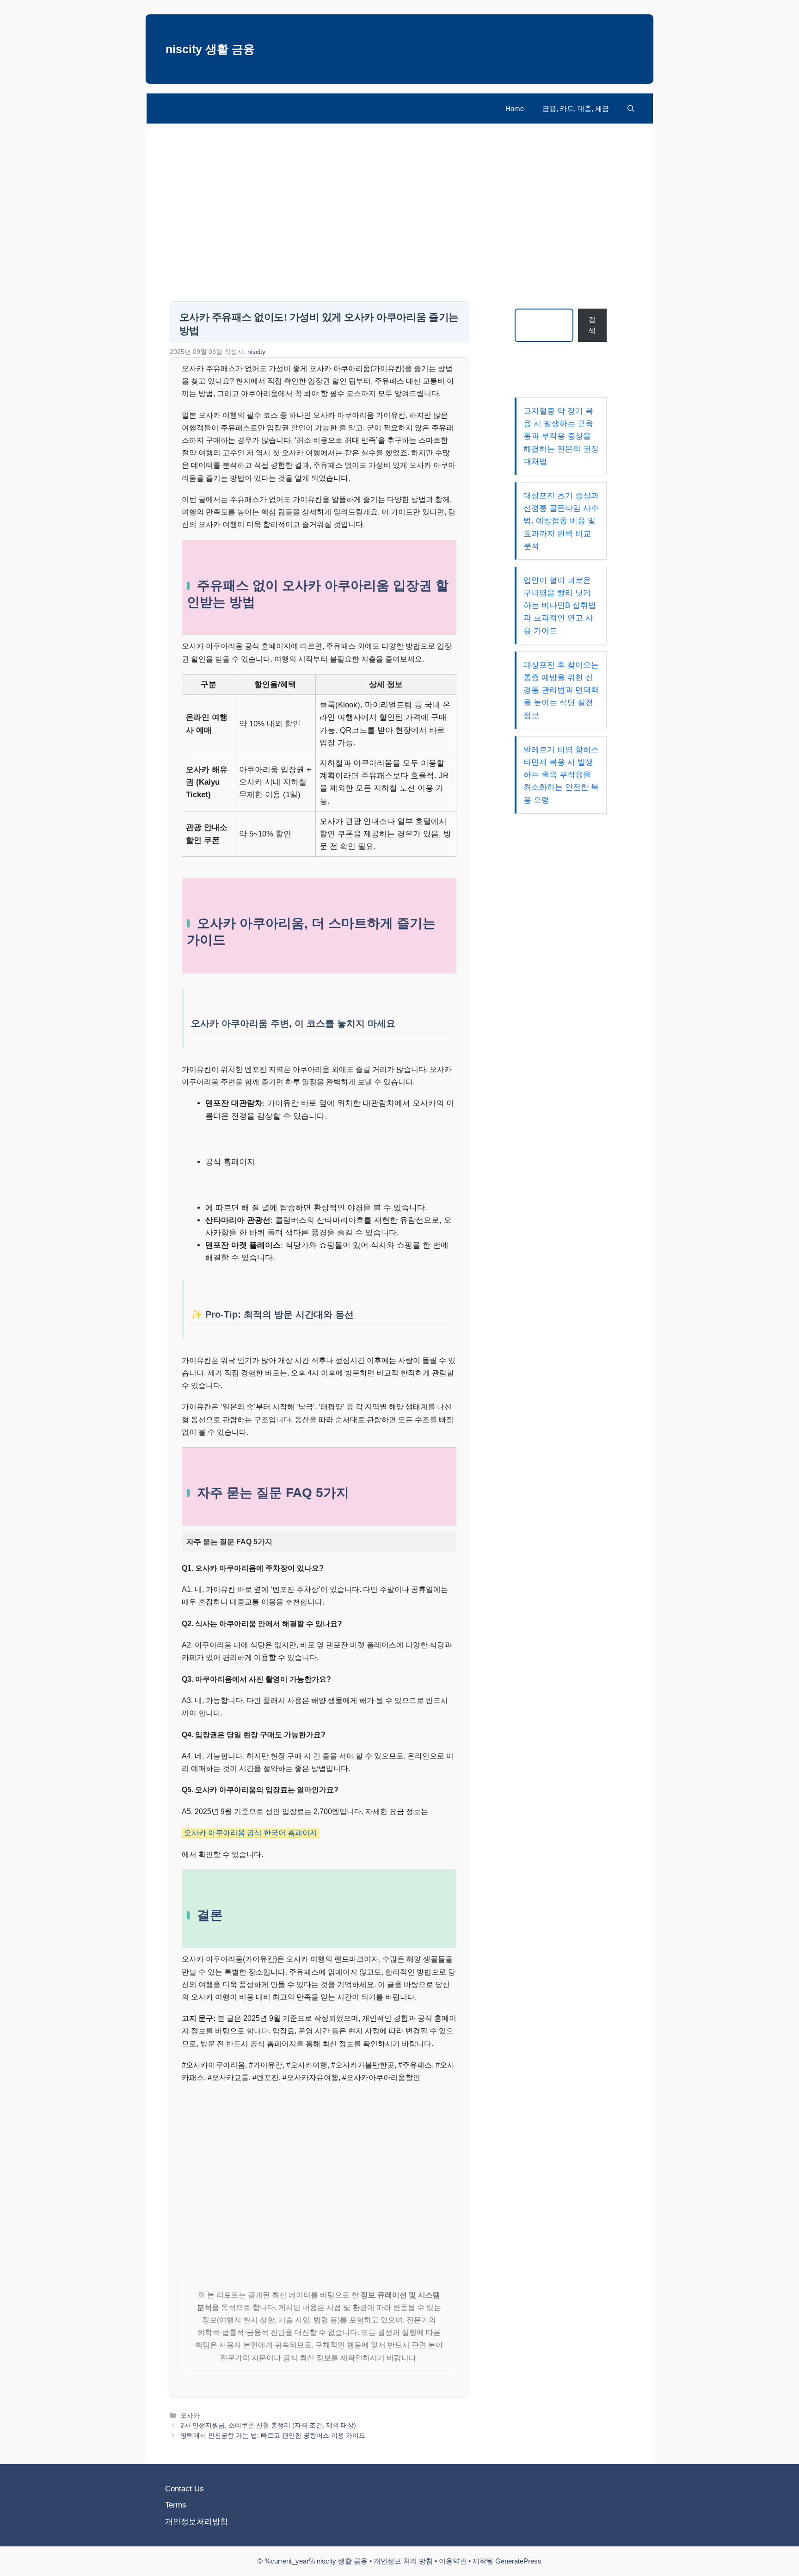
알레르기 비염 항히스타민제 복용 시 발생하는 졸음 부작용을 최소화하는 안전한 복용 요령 (561, 775)
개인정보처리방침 (197, 2522)
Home (515, 108)
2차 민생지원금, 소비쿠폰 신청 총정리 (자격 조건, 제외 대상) (268, 2425)
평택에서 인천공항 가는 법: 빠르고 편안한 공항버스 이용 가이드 (273, 2435)
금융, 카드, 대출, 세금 (576, 108)
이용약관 (453, 2561)
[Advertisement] (400, 193)
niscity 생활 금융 (210, 49)
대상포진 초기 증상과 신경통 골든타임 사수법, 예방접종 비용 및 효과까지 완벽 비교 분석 (561, 521)
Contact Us (184, 2489)
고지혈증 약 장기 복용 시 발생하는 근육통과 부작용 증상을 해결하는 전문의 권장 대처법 (561, 436)
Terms (176, 2505)
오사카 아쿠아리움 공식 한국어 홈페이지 (251, 1833)
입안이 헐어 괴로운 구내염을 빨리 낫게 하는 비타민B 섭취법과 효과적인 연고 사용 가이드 (560, 606)
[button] (631, 108)
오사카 (190, 2415)
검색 (592, 325)
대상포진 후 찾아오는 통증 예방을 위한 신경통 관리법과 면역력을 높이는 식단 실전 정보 (561, 690)
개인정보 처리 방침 (403, 2561)
